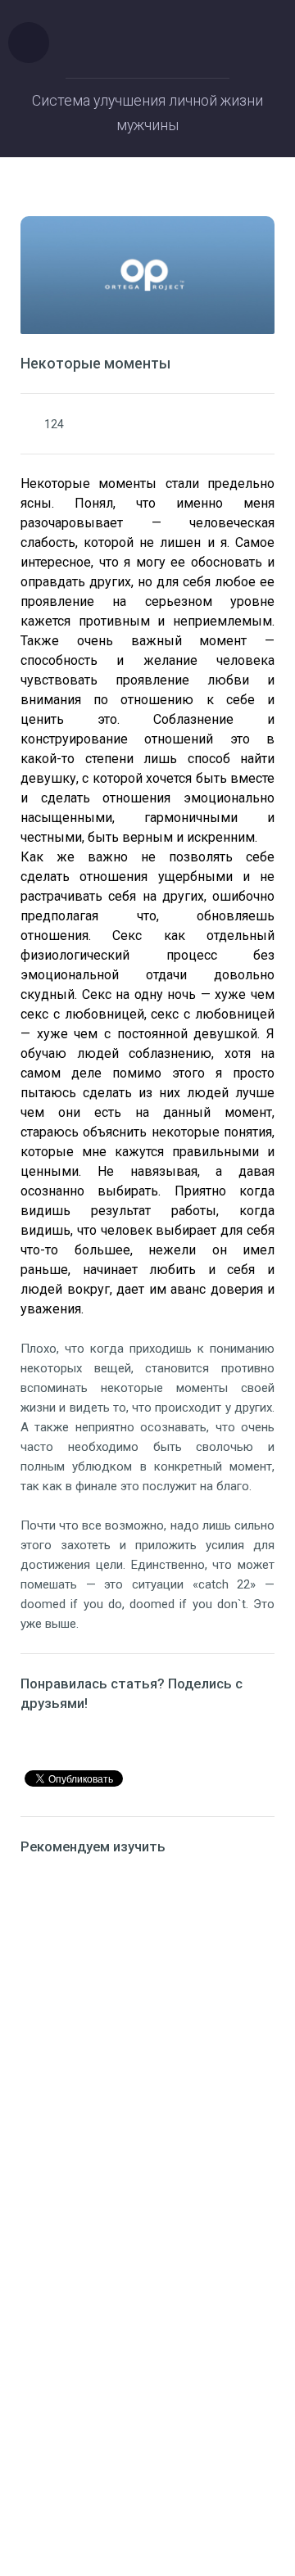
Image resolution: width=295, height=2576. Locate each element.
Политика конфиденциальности (148, 2448)
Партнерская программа (147, 2468)
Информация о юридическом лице (148, 2429)
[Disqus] (147, 2081)
